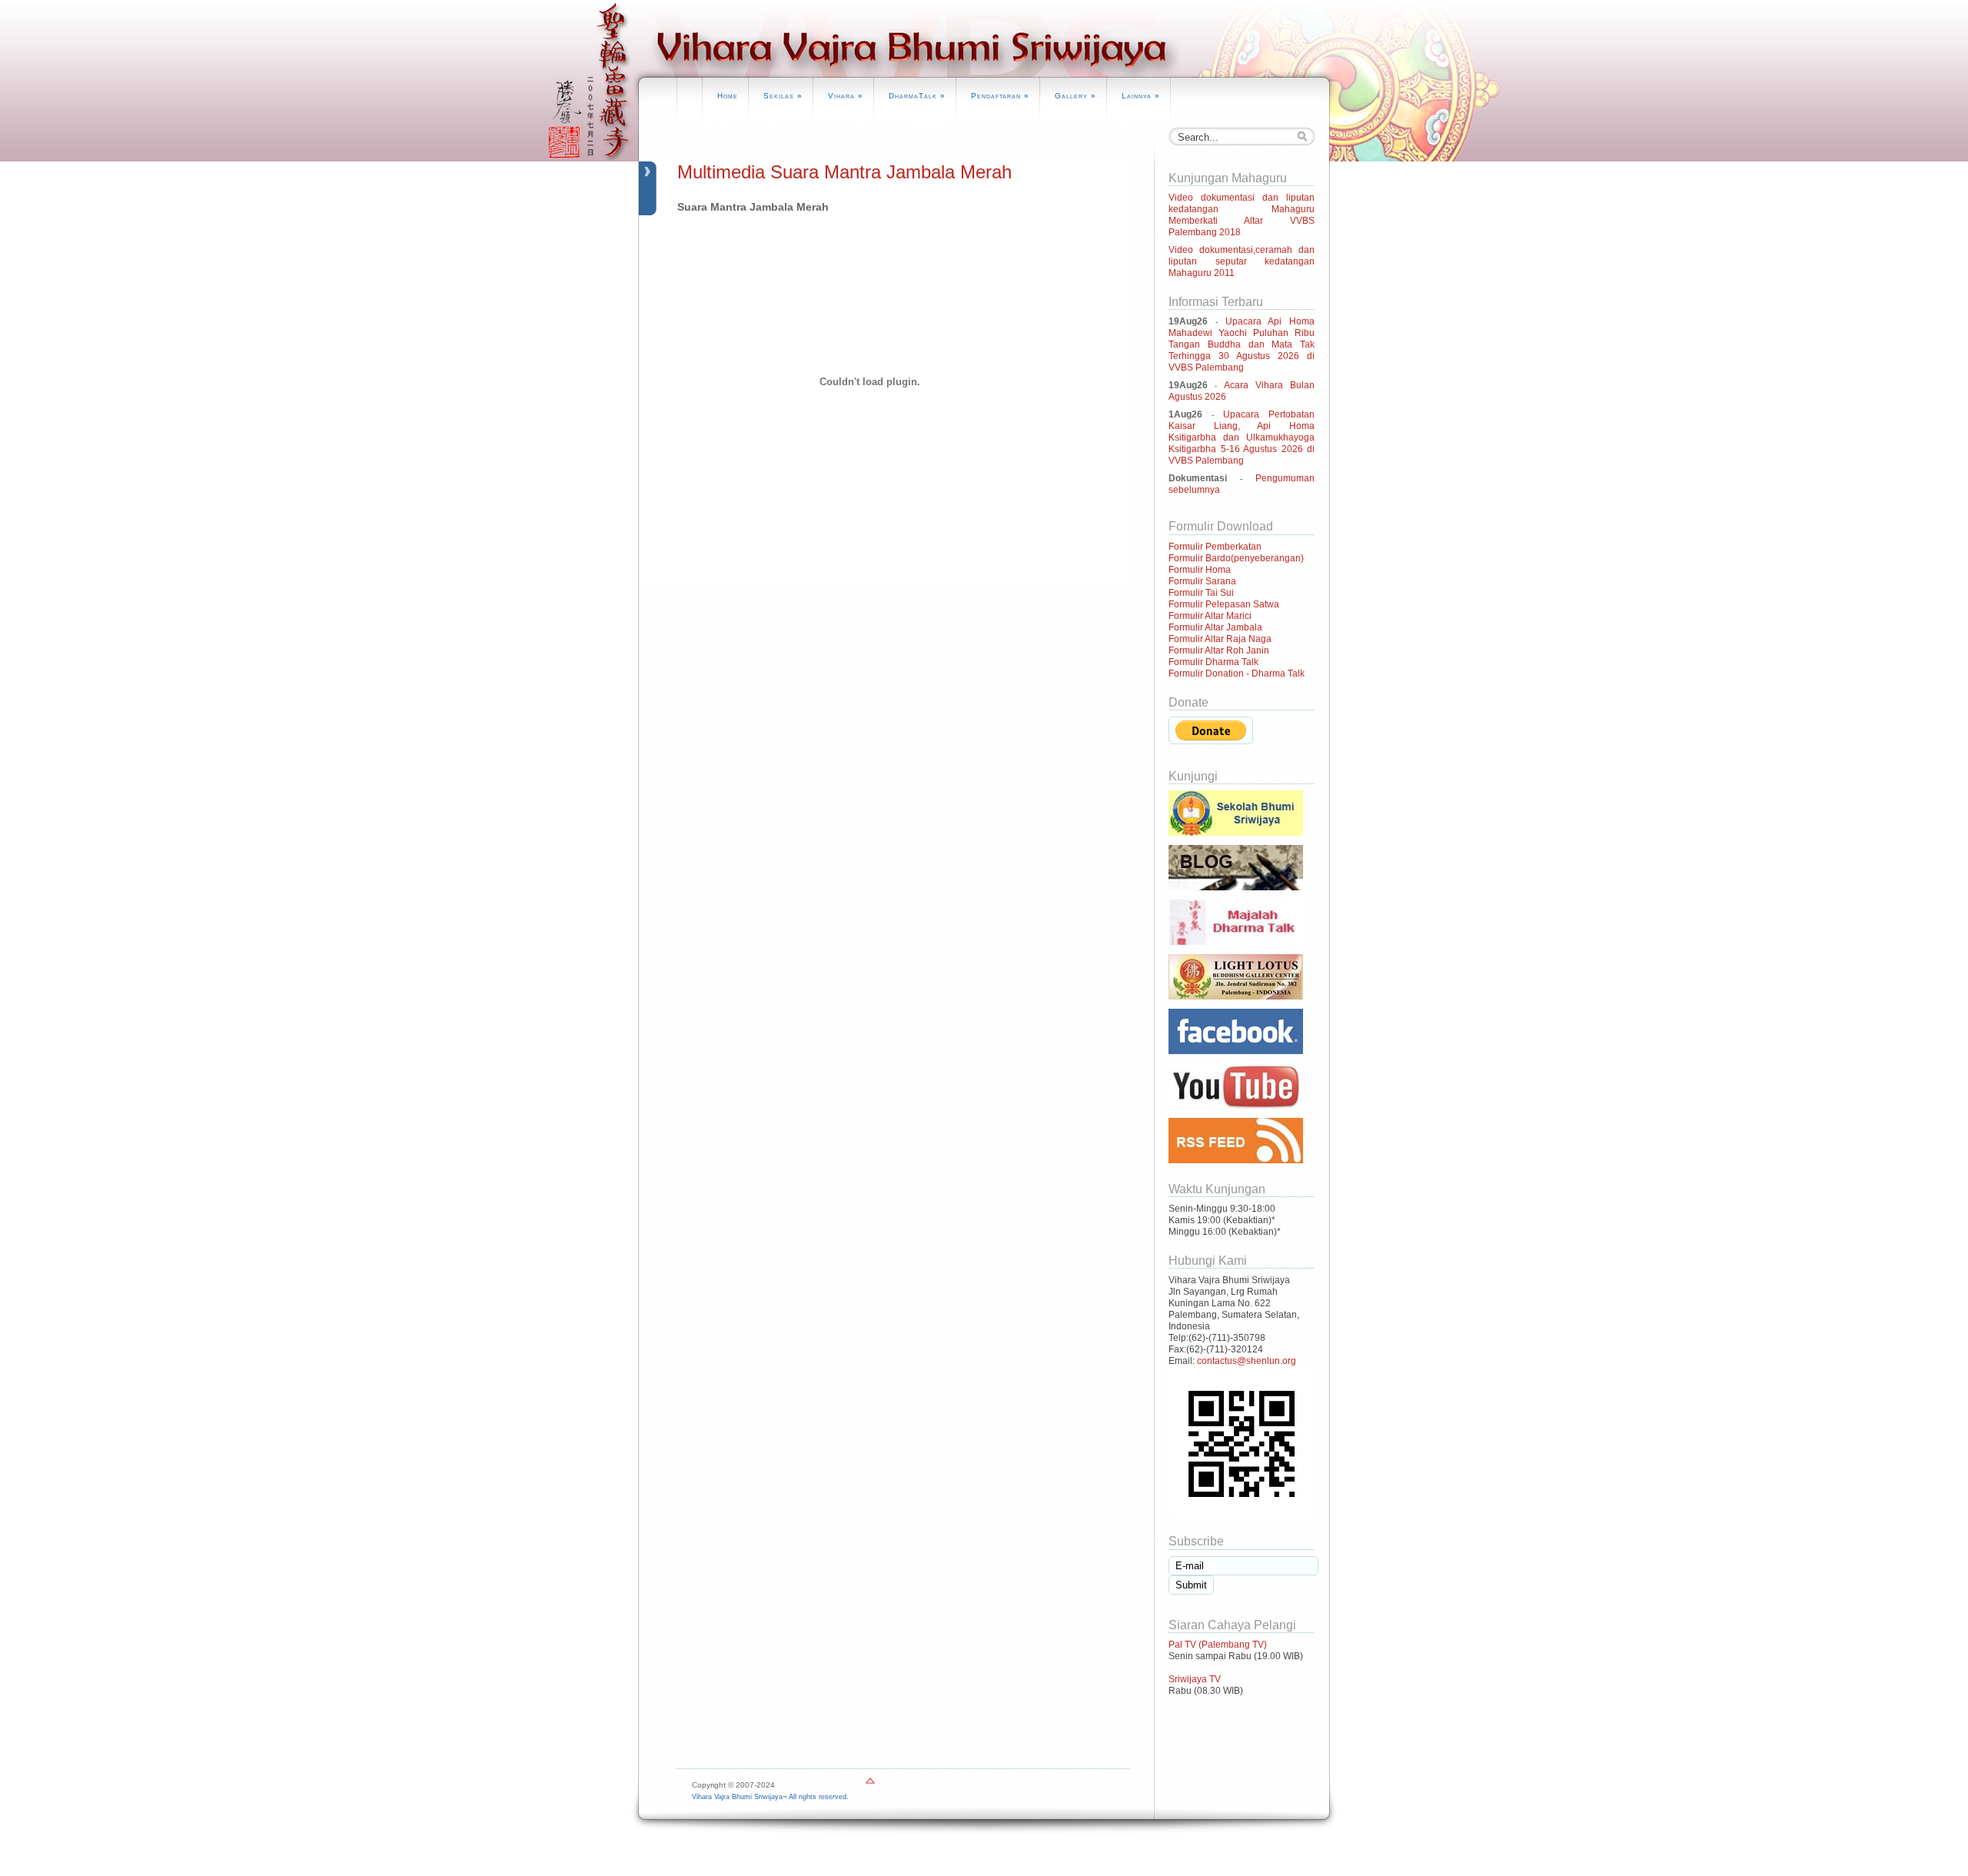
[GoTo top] (870, 1784)
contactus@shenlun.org (1247, 1361)
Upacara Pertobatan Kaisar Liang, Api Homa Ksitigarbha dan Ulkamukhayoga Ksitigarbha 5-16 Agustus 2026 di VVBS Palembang (1242, 437)
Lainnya (1141, 96)
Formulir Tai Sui (1201, 593)
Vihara (846, 96)
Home (728, 96)
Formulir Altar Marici (1210, 616)
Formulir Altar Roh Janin (1219, 650)
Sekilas (783, 96)
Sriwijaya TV (1195, 1679)
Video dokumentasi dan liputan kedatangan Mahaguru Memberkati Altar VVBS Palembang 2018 (1242, 215)
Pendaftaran (1000, 96)
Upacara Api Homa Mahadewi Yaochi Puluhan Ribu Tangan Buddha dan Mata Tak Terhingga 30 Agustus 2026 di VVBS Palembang (1242, 344)
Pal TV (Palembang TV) (1218, 1645)
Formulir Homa (1200, 570)
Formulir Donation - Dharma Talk (1237, 674)
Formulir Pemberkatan (1215, 547)
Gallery (1075, 96)
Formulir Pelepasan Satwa (1224, 604)
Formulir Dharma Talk (1213, 662)
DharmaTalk (917, 96)
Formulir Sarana (1202, 581)
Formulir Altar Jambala (1215, 627)
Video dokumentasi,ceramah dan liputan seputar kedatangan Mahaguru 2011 (1242, 261)
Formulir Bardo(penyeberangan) (1236, 558)
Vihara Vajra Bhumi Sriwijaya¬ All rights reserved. (770, 1797)
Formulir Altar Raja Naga (1220, 639)
